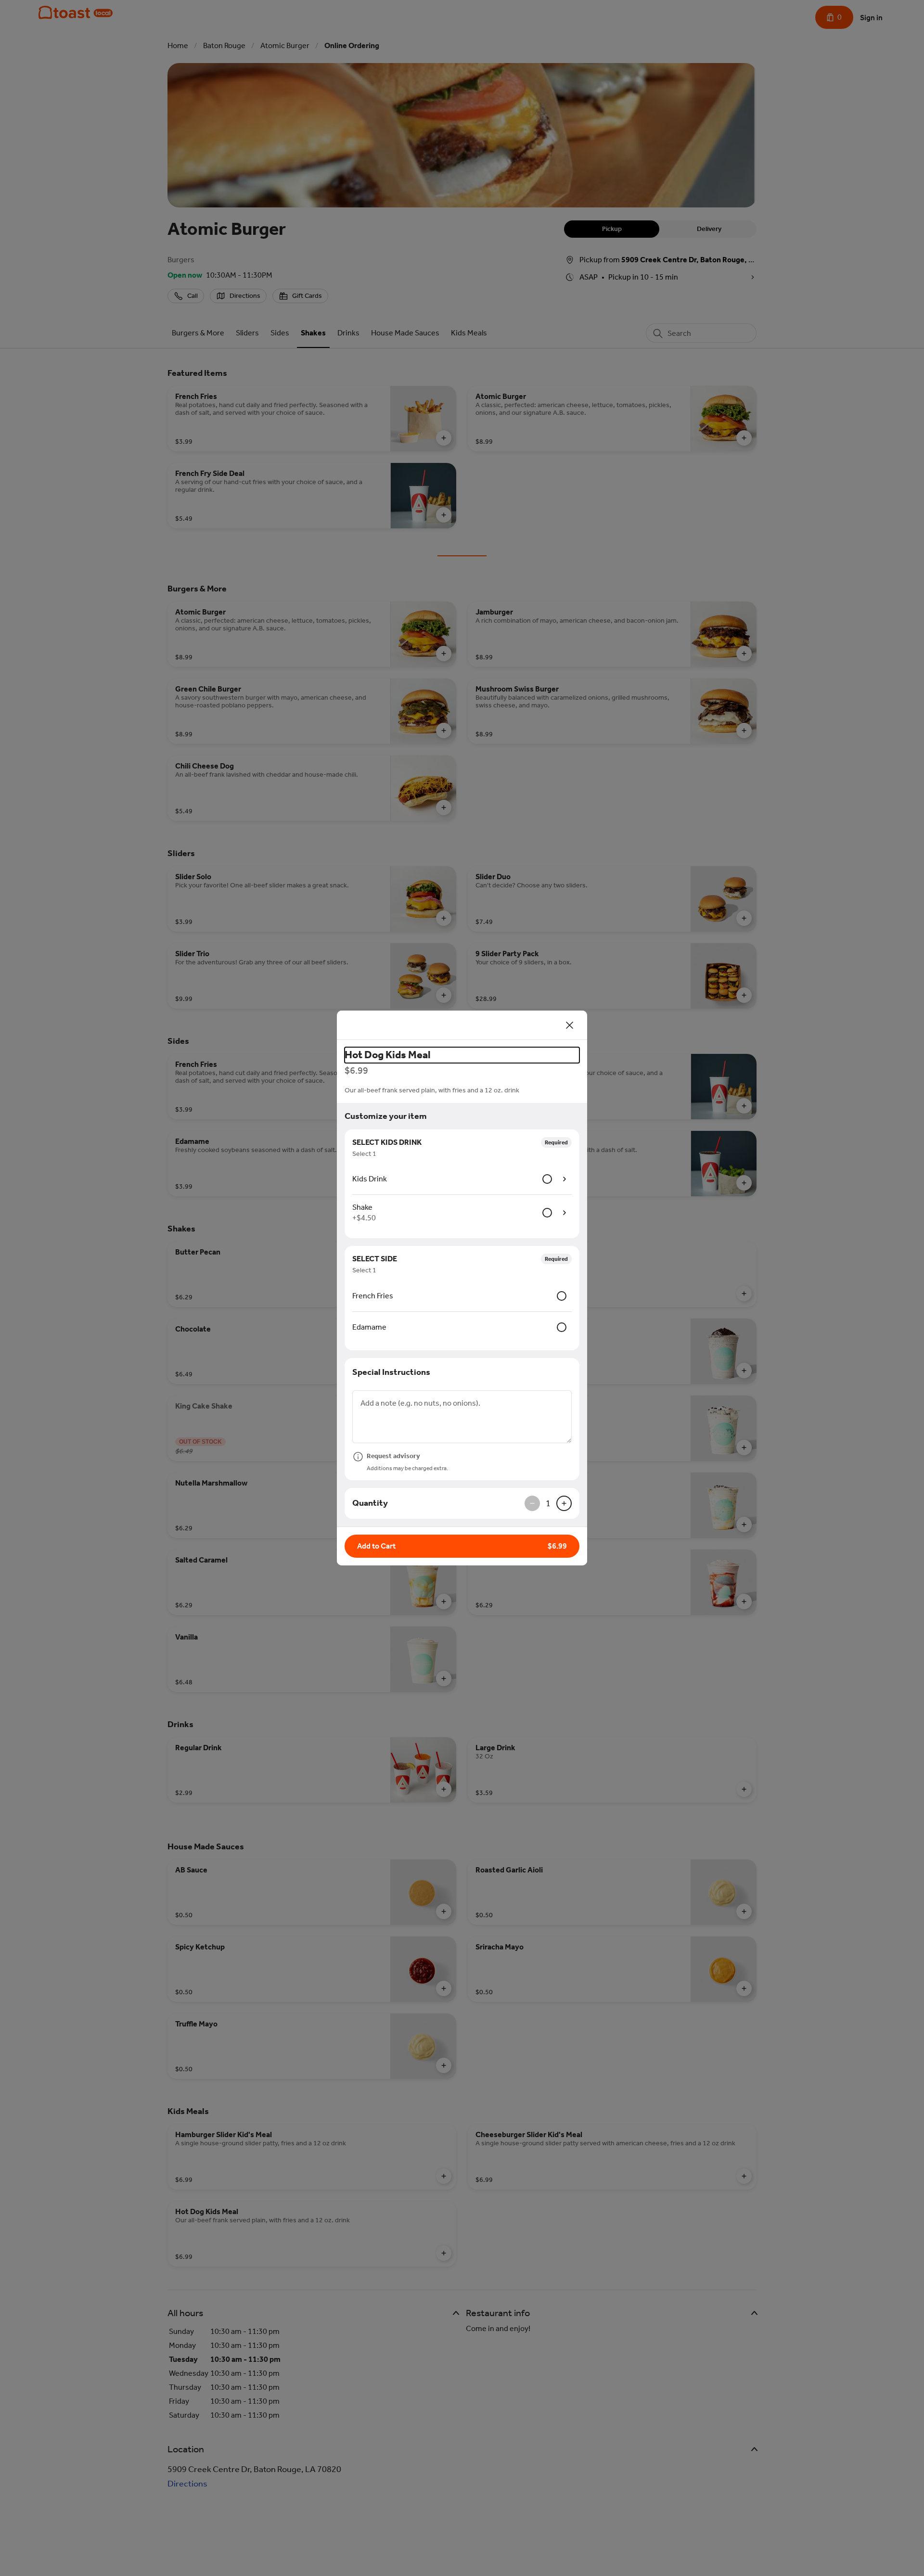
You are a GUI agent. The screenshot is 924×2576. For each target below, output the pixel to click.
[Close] (570, 1025)
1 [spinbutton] (548, 1503)
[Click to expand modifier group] (565, 1179)
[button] (462, 1546)
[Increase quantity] (564, 1503)
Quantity (370, 1503)
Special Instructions (391, 1372)
